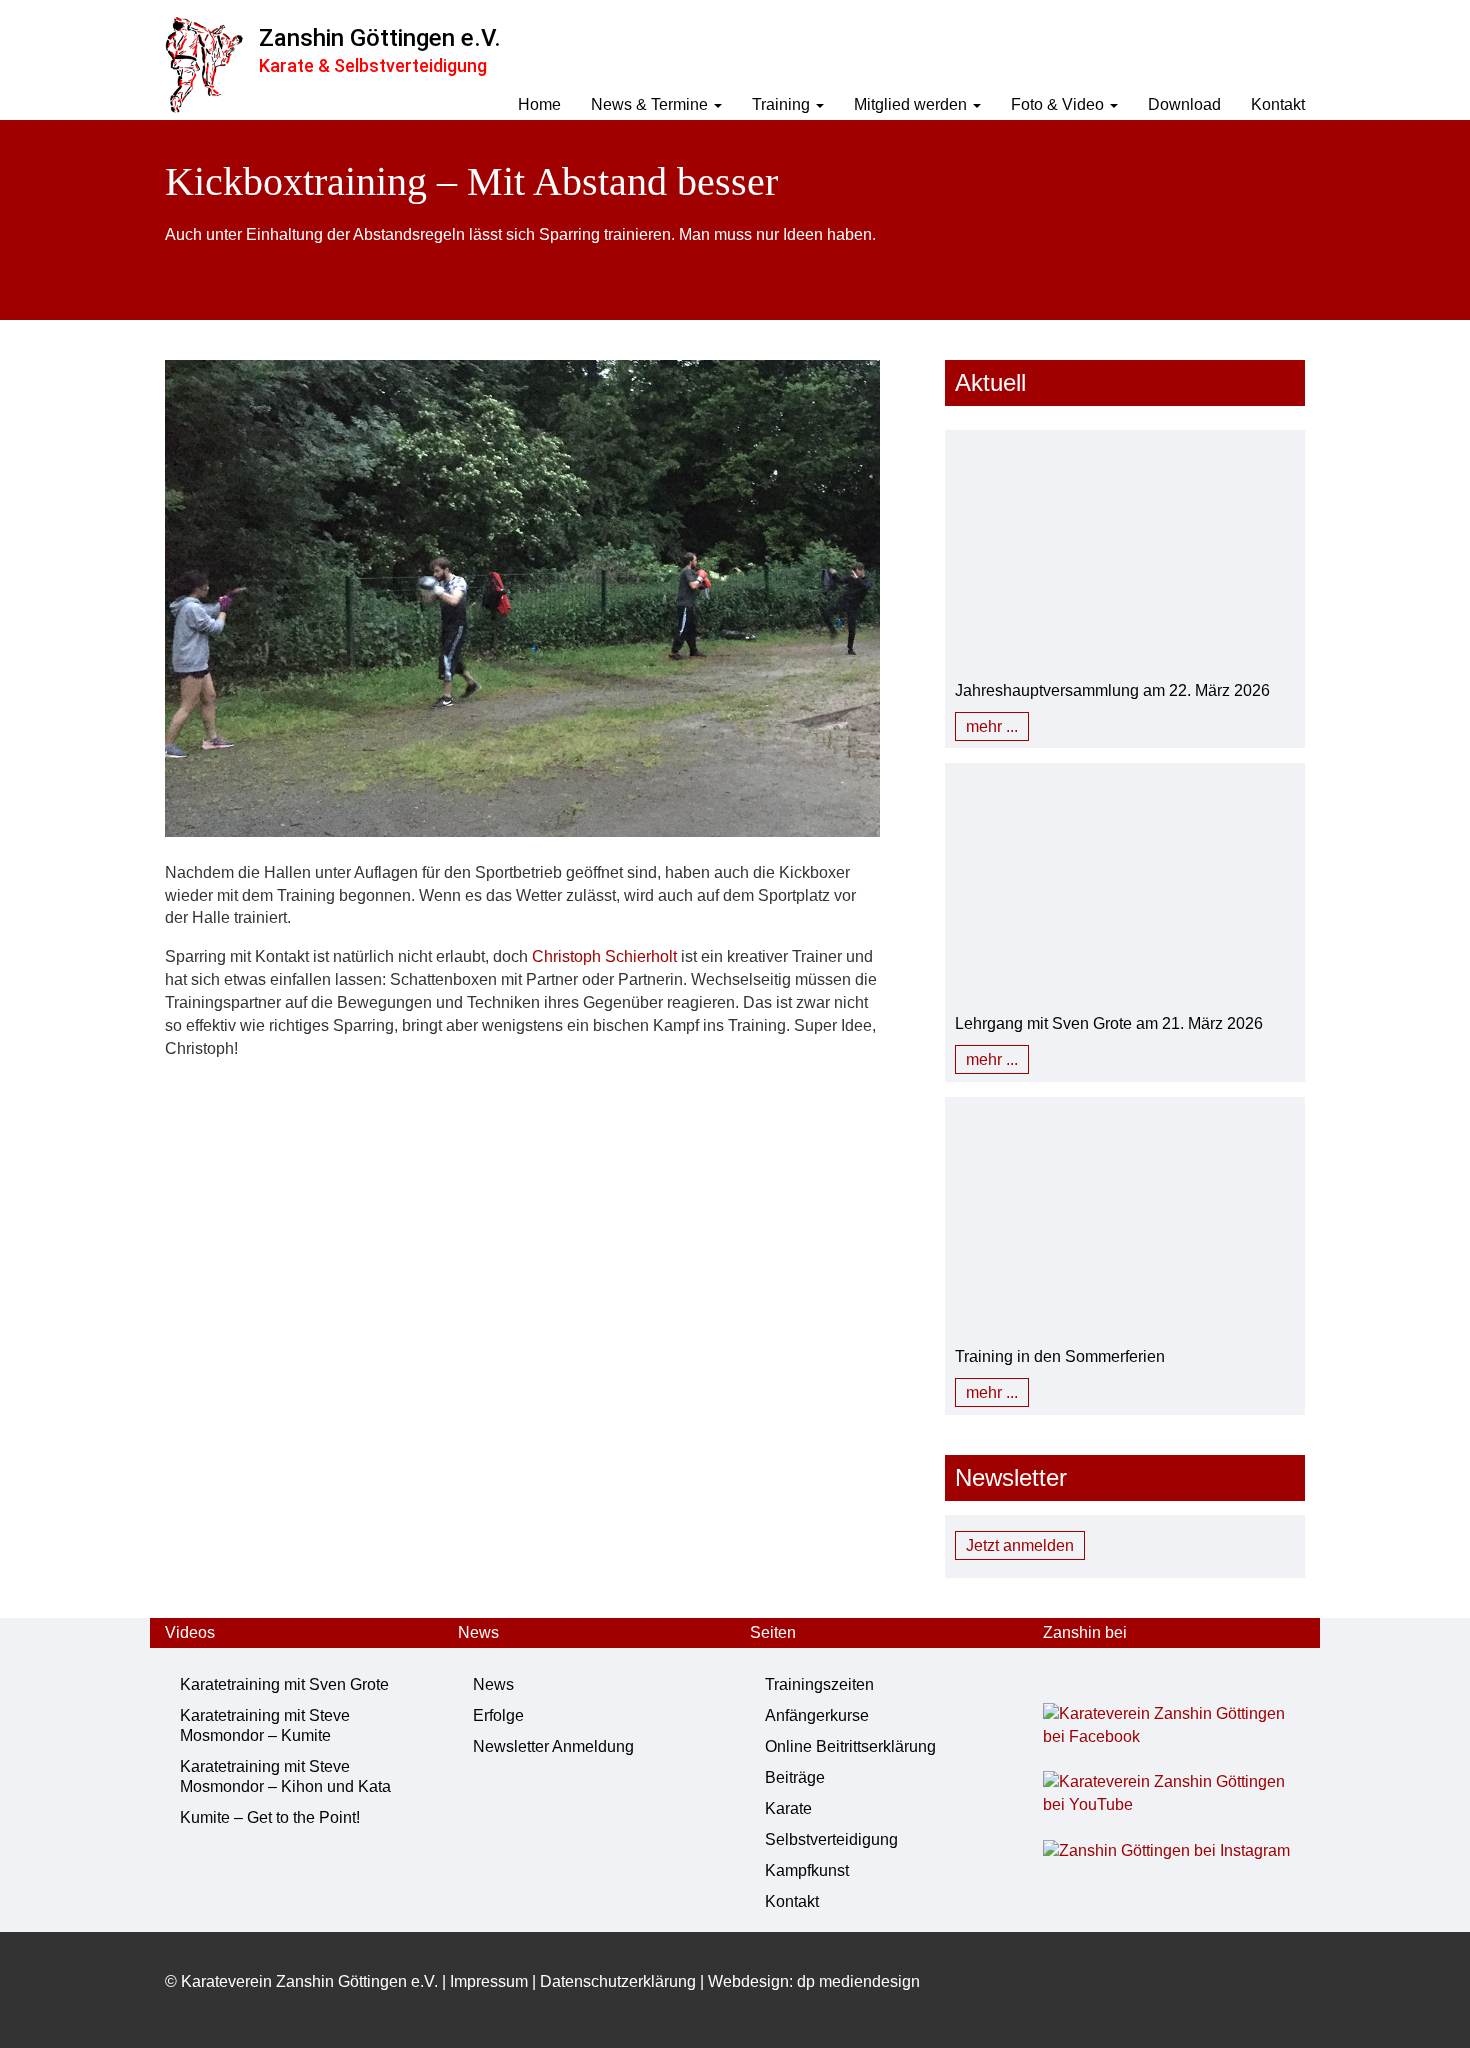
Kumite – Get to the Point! (270, 1817)
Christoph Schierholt (604, 956)
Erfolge (498, 1715)
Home (539, 104)
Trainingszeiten (819, 1684)
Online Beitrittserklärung (850, 1746)
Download (1184, 104)
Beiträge (795, 1777)
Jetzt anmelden (1020, 1545)
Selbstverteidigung (831, 1839)
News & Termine (651, 104)
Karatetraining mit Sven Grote (284, 1684)
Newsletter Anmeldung (553, 1746)
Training (783, 104)
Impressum (489, 1981)
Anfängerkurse (817, 1715)
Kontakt (1278, 104)
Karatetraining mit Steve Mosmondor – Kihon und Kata (285, 1776)
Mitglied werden (912, 104)
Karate (788, 1808)
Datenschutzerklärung (618, 1981)
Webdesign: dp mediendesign (814, 1981)
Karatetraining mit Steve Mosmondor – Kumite (265, 1725)
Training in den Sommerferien (1060, 1356)
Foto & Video (1059, 104)
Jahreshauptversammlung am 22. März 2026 (1112, 690)
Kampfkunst (807, 1870)
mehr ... (992, 726)
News (493, 1684)
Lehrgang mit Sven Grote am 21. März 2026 (1109, 1023)
